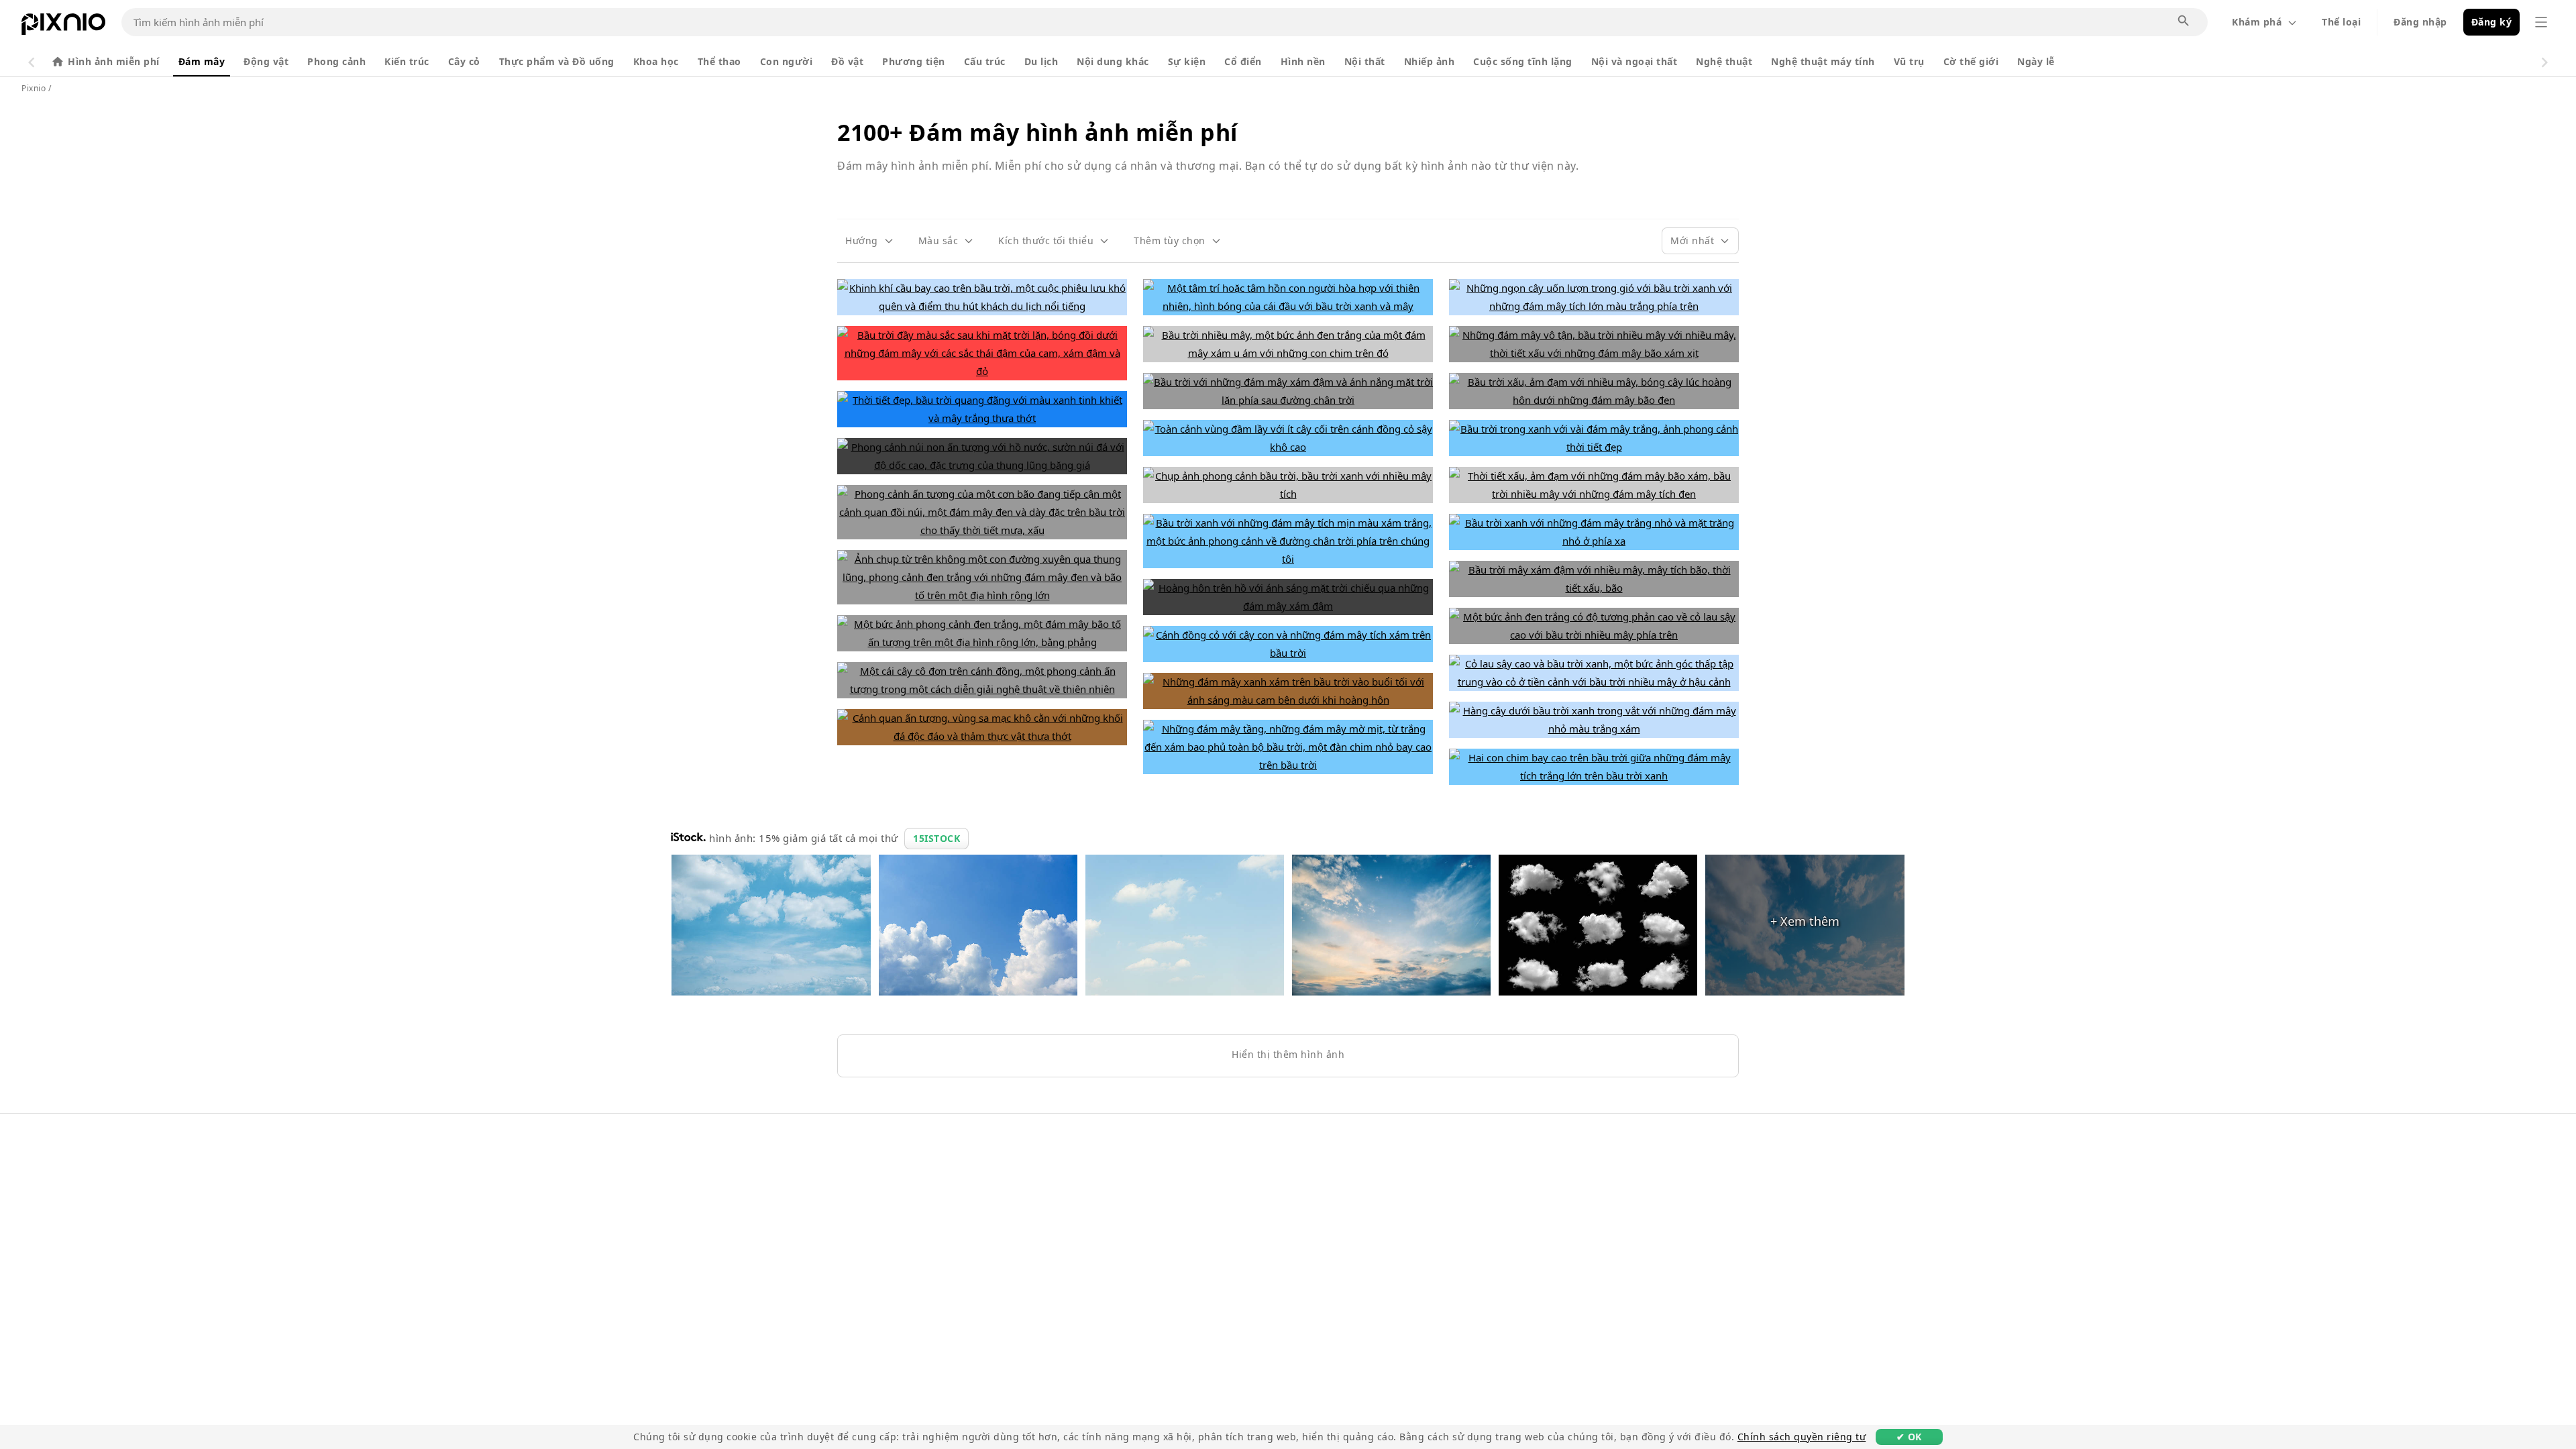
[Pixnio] (63, 27)
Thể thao (719, 61)
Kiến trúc (407, 61)
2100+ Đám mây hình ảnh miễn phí (1037, 132)
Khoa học (656, 61)
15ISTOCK (936, 838)
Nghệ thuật (1724, 61)
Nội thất (1365, 61)
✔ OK (1909, 1437)
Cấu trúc (985, 61)
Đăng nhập (2420, 22)
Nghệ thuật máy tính (1823, 61)
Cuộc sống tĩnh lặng (1523, 61)
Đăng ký (2492, 22)
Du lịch (1041, 61)
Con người (787, 61)
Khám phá (2257, 22)
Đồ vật (847, 61)
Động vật (266, 61)
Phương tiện (914, 61)
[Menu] (2541, 22)
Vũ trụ (1909, 61)
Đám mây (202, 61)
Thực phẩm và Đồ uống (557, 61)
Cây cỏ (464, 61)
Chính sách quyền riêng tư (1802, 1437)
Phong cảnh (336, 61)
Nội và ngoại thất (1634, 61)
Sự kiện (1187, 61)
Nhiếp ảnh (1430, 61)
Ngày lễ (2036, 61)
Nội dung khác (1113, 61)
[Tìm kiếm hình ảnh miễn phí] (2184, 21)
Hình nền (1303, 61)
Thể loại (2341, 22)
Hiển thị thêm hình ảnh (1288, 1054)
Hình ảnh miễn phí (114, 61)
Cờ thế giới (1971, 61)
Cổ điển (1243, 61)
